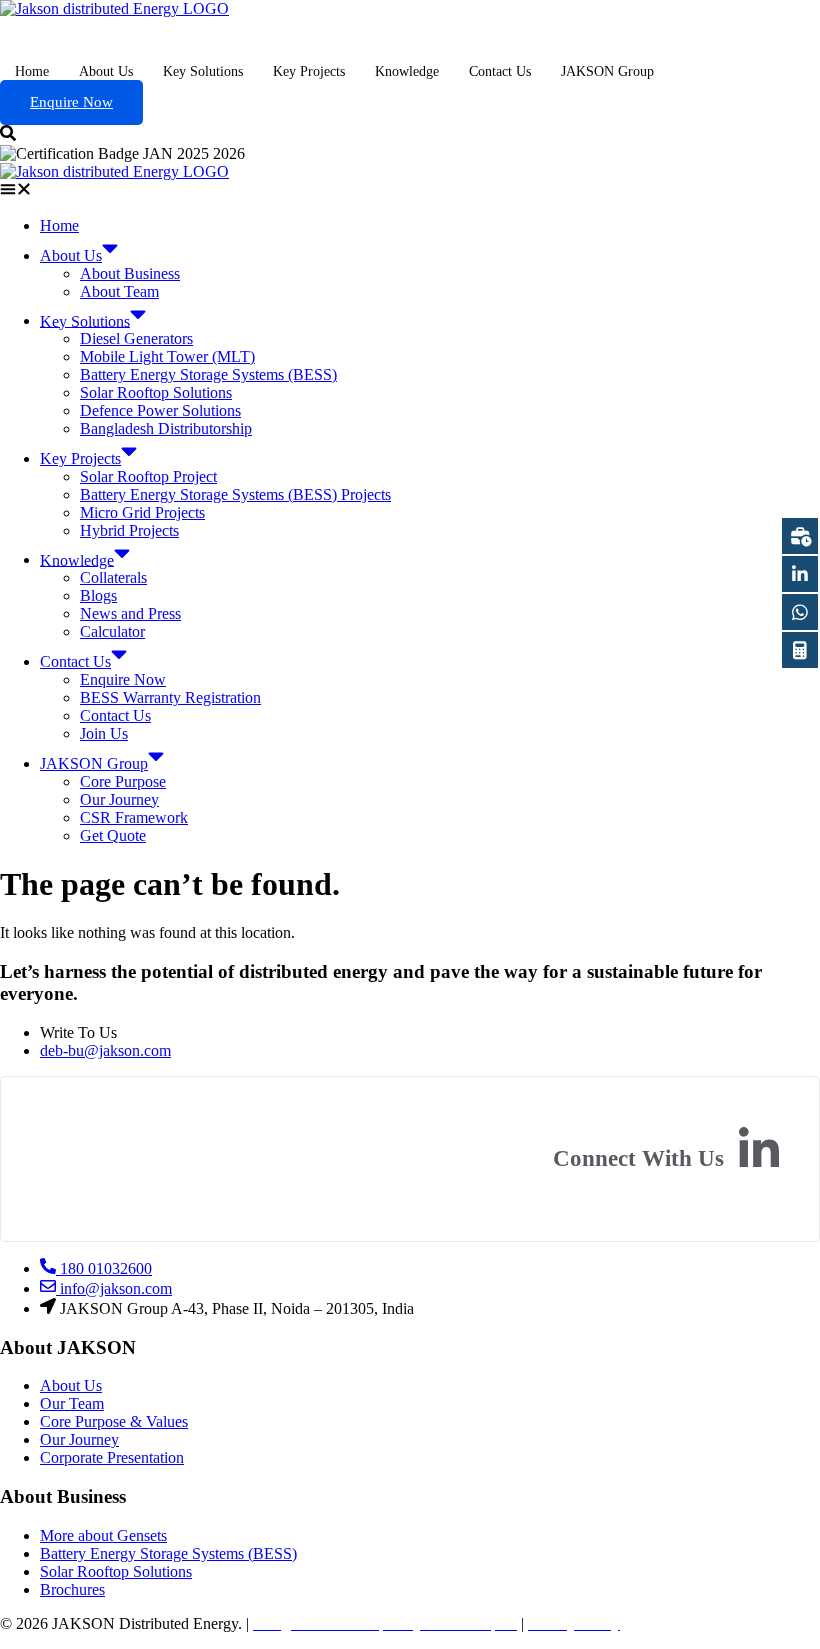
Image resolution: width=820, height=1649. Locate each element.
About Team (119, 291)
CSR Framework (134, 817)
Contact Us (500, 71)
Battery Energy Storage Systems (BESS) (208, 374)
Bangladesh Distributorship (166, 428)
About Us (106, 71)
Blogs (98, 595)
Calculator (112, 631)
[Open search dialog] (8, 134)
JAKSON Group (607, 71)
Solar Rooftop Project (148, 476)
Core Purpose (123, 781)
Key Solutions (203, 71)
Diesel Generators (136, 338)
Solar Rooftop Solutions (156, 392)
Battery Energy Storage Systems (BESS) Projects (235, 494)
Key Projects (309, 71)
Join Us (104, 733)
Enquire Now (71, 102)
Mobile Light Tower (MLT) (167, 356)
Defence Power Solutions (160, 410)
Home (32, 71)
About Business (130, 273)
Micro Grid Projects (142, 512)
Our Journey (119, 799)
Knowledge (407, 71)
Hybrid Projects (129, 530)
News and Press (130, 613)
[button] (410, 191)
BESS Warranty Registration (170, 697)
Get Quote (113, 835)
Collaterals (113, 577)
